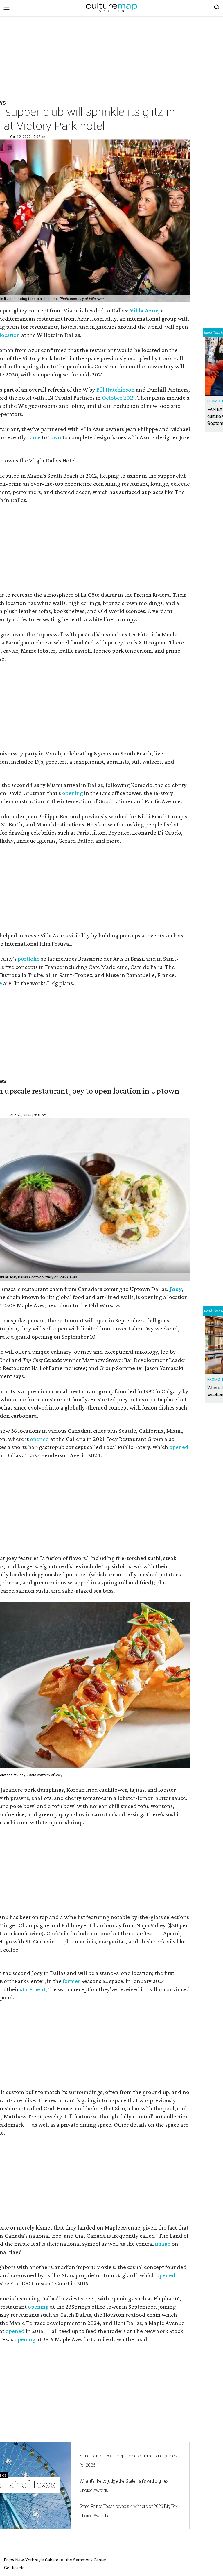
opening (73, 793)
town (55, 437)
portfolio (29, 959)
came (34, 437)
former (71, 1981)
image (163, 2244)
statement (33, 1989)
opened (39, 1439)
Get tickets (14, 2568)
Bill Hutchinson (116, 390)
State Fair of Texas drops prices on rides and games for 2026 (128, 2460)
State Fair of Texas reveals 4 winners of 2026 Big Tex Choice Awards (129, 2511)
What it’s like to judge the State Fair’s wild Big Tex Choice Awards (124, 2486)
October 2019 (118, 398)
